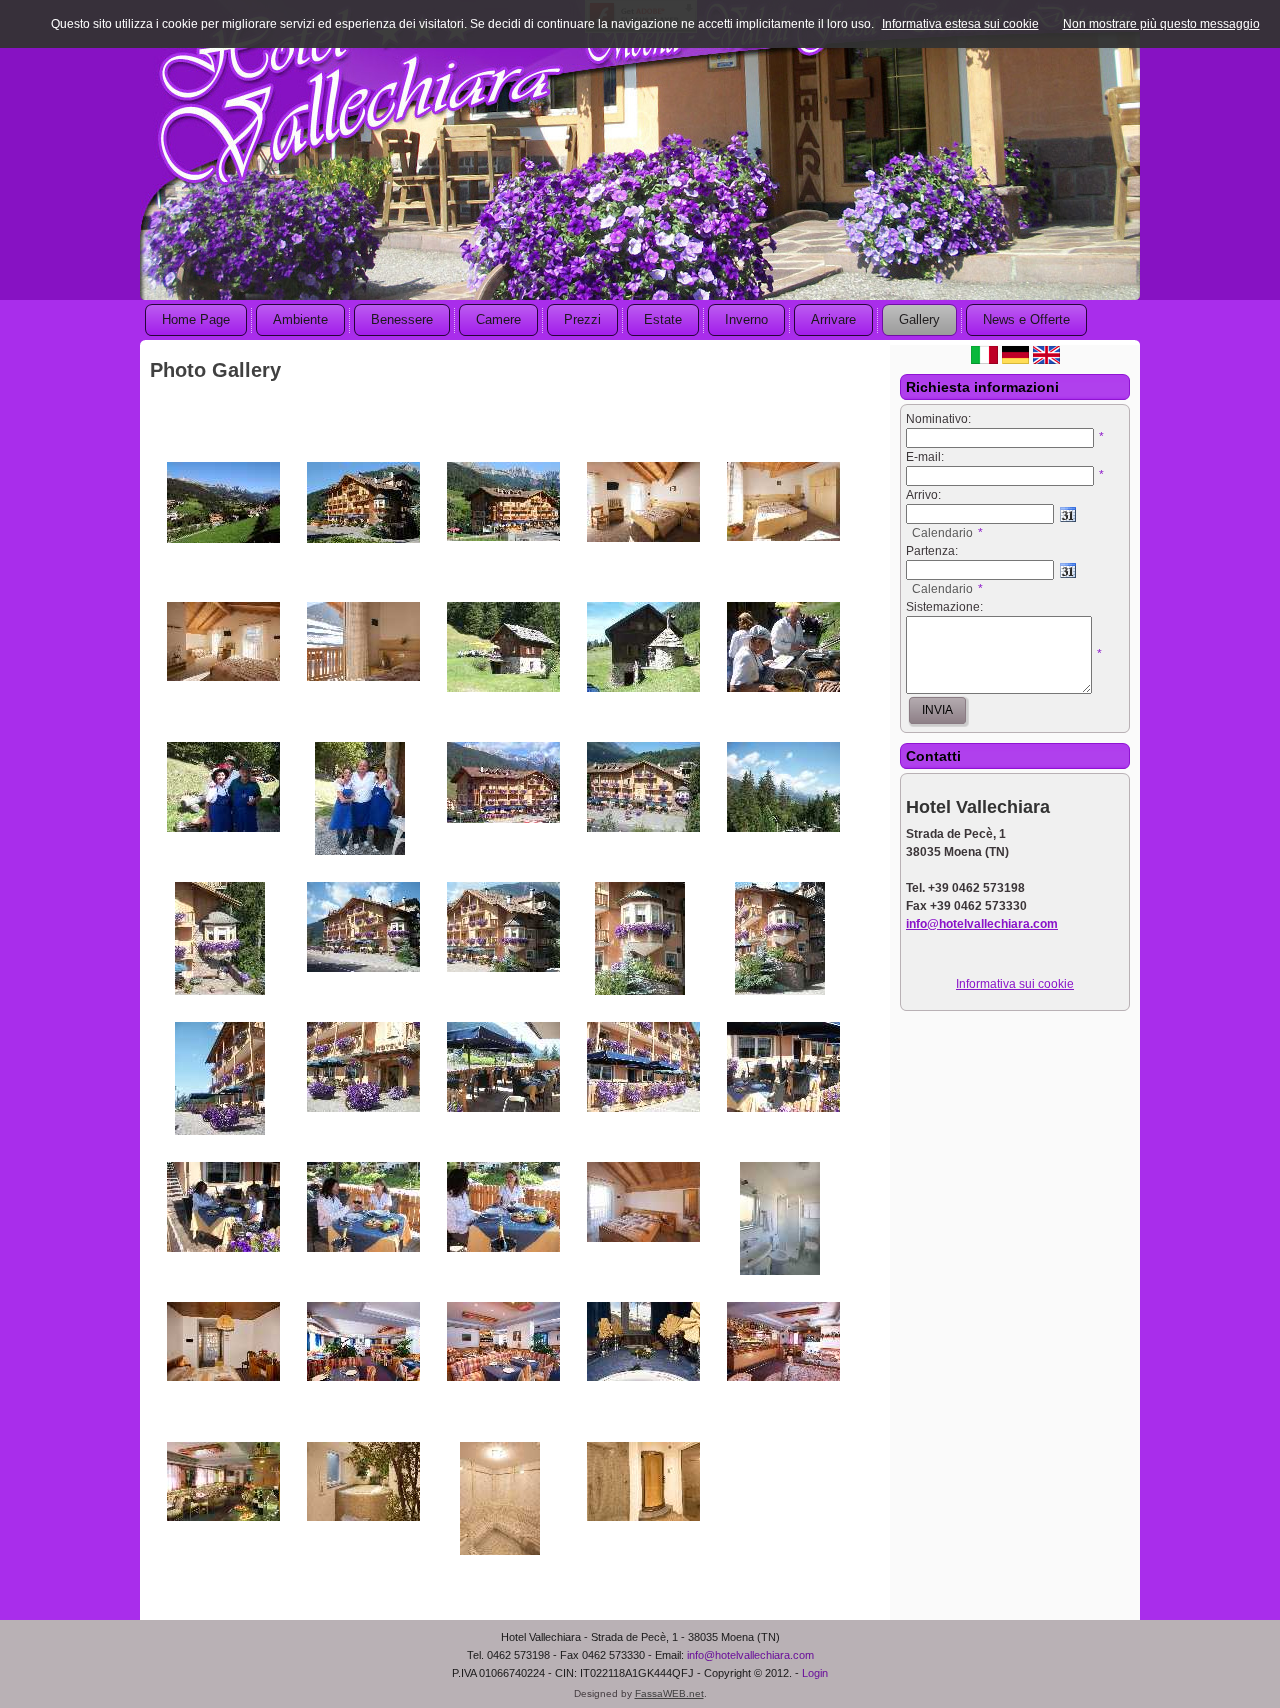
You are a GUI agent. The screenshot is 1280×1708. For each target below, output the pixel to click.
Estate (663, 319)
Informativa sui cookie (1015, 984)
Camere (498, 319)
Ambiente (300, 319)
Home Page (196, 319)
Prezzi (582, 319)
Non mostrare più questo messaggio (1161, 24)
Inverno (746, 319)
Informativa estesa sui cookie (960, 24)
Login (815, 1673)
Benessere (402, 319)
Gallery (919, 319)
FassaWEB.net (669, 1693)
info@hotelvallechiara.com (750, 1655)
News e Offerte (1026, 319)
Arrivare (833, 319)
